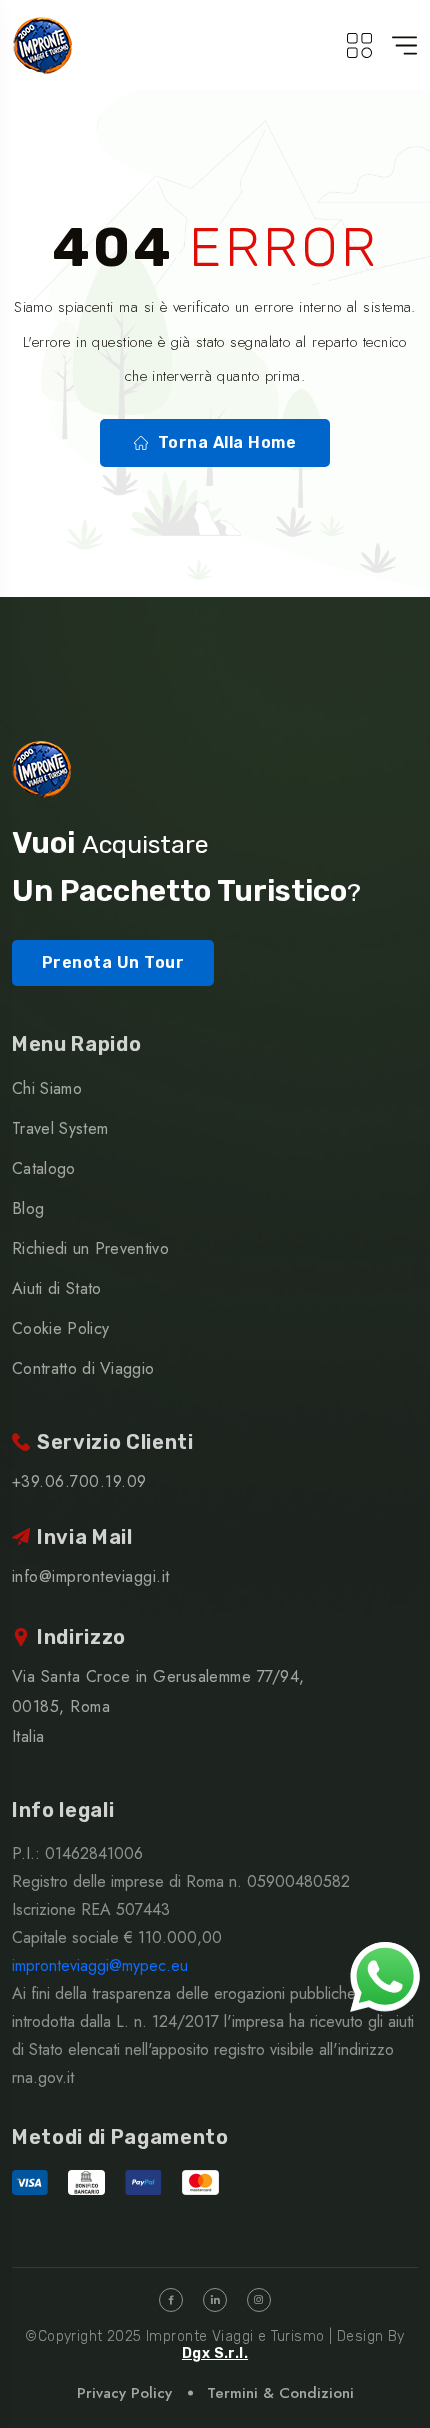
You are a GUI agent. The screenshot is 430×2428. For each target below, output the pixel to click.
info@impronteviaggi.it (91, 1576)
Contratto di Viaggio (83, 1368)
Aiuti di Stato (56, 1288)
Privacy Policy (124, 2393)
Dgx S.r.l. (215, 2353)
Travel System (60, 1128)
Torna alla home (227, 442)
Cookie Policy (60, 1328)
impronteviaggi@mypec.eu (100, 1965)
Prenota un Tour (113, 962)
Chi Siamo (47, 1088)
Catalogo (44, 1168)
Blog (28, 1208)
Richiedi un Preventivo (90, 1248)
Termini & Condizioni (280, 2393)
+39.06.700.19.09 (79, 1481)
